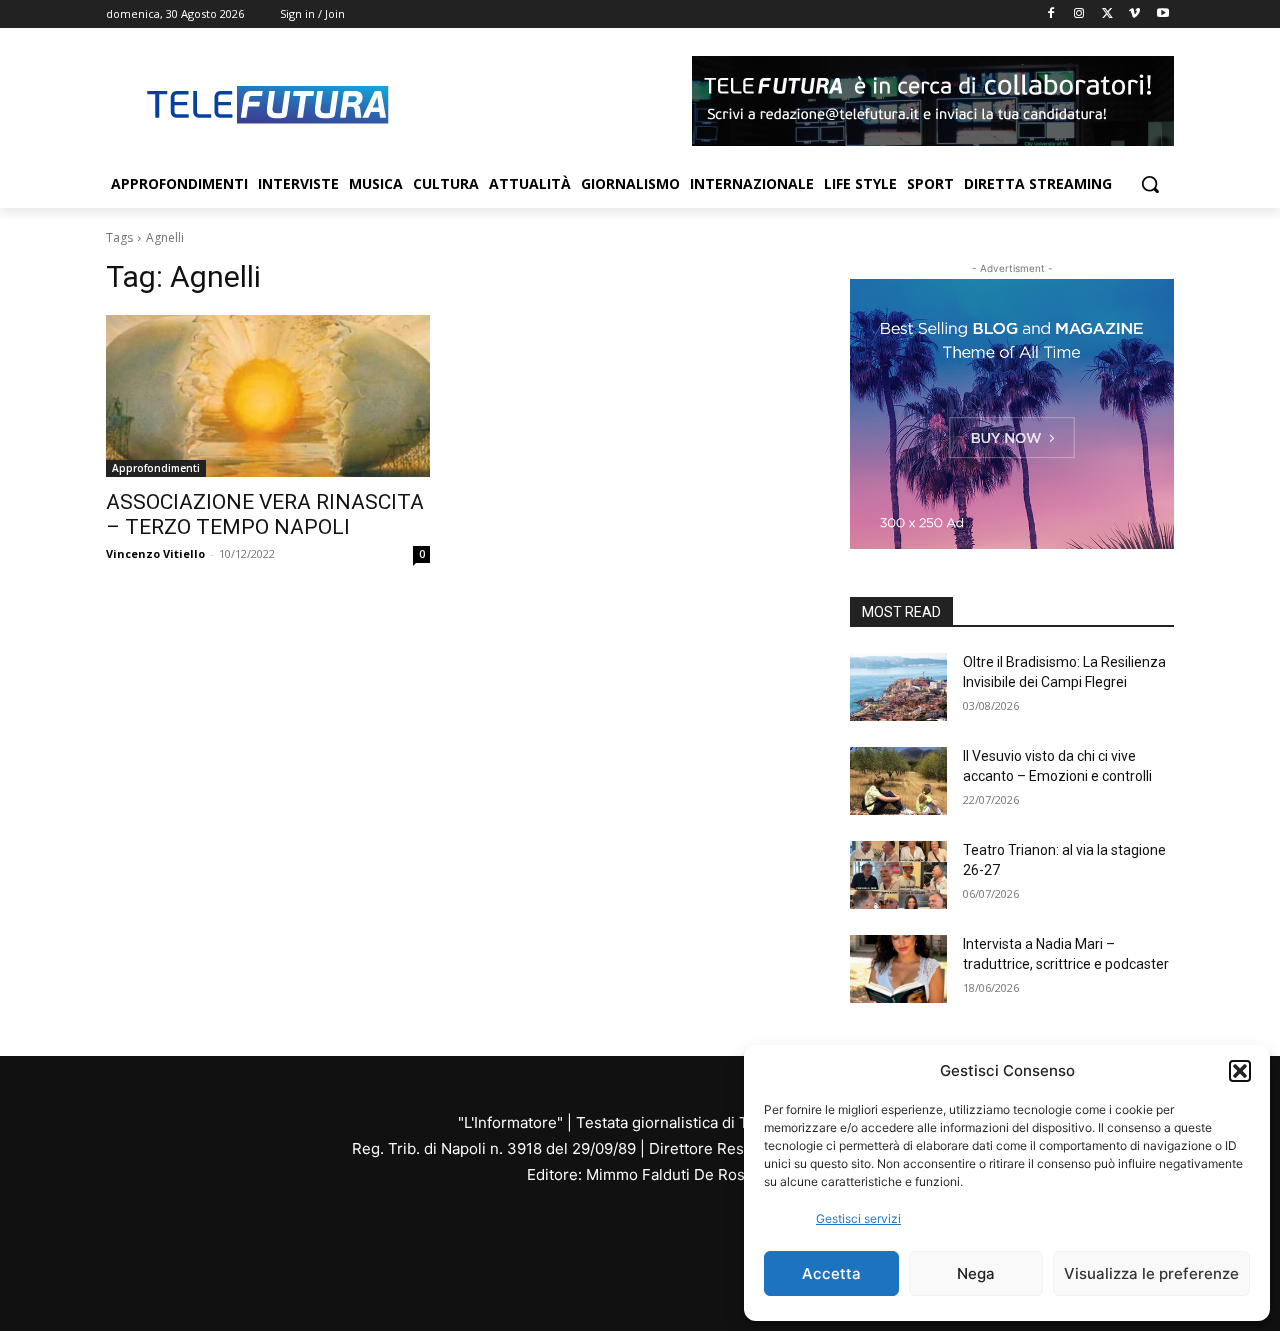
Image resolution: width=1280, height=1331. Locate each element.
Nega (976, 1273)
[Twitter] (1107, 14)
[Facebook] (1051, 14)
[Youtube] (1162, 14)
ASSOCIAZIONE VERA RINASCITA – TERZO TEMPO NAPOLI (265, 514)
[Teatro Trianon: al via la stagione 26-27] (898, 875)
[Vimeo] (1134, 14)
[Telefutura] (266, 104)
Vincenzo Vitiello (155, 553)
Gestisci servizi (858, 1218)
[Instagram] (1079, 14)
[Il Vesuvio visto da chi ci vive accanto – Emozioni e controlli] (898, 781)
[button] (1240, 1071)
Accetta (831, 1273)
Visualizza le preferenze (1151, 1273)
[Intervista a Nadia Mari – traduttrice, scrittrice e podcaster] (898, 969)
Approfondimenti (156, 468)
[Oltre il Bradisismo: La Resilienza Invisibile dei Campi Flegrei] (898, 687)
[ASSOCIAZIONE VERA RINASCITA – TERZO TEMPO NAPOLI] (268, 396)
